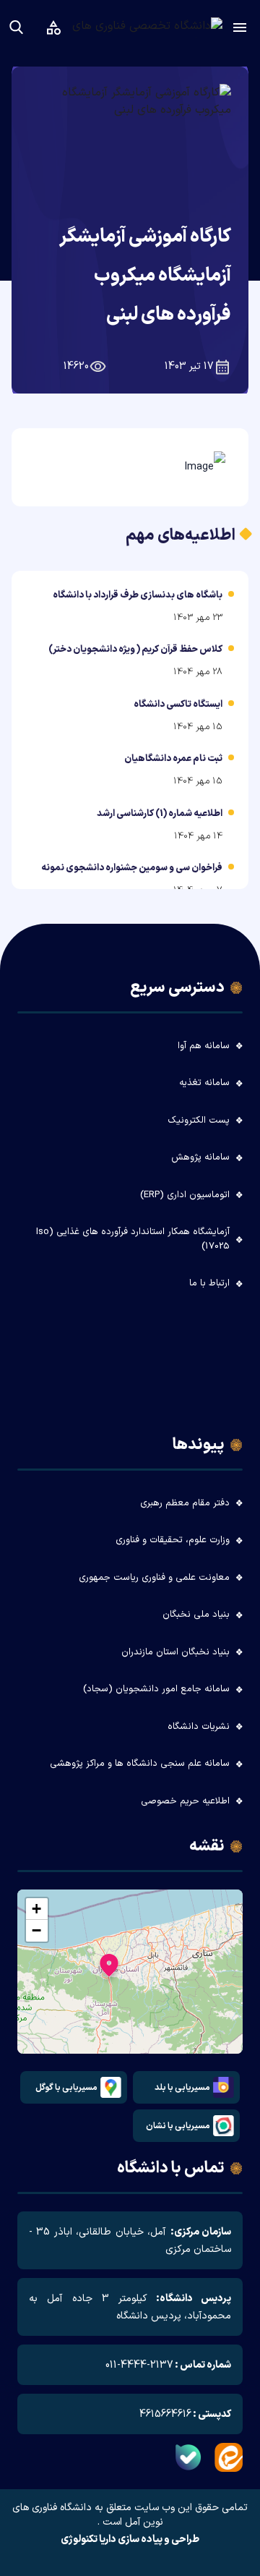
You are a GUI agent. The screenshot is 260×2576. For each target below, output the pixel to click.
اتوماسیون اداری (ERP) (185, 1195)
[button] (109, 1969)
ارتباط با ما (209, 1283)
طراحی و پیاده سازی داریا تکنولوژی (130, 2540)
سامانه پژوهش (200, 1157)
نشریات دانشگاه (199, 1727)
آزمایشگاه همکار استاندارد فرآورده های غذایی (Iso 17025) (133, 1239)
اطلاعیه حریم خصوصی (185, 1801)
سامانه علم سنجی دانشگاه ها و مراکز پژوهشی (140, 1764)
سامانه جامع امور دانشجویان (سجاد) (156, 1689)
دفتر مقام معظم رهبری (185, 1503)
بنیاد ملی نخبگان (196, 1615)
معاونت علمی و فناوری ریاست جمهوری (154, 1578)
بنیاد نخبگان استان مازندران (175, 1652)
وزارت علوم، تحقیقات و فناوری (173, 1540)
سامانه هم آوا (204, 1046)
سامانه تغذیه (204, 1083)
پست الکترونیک (199, 1121)
